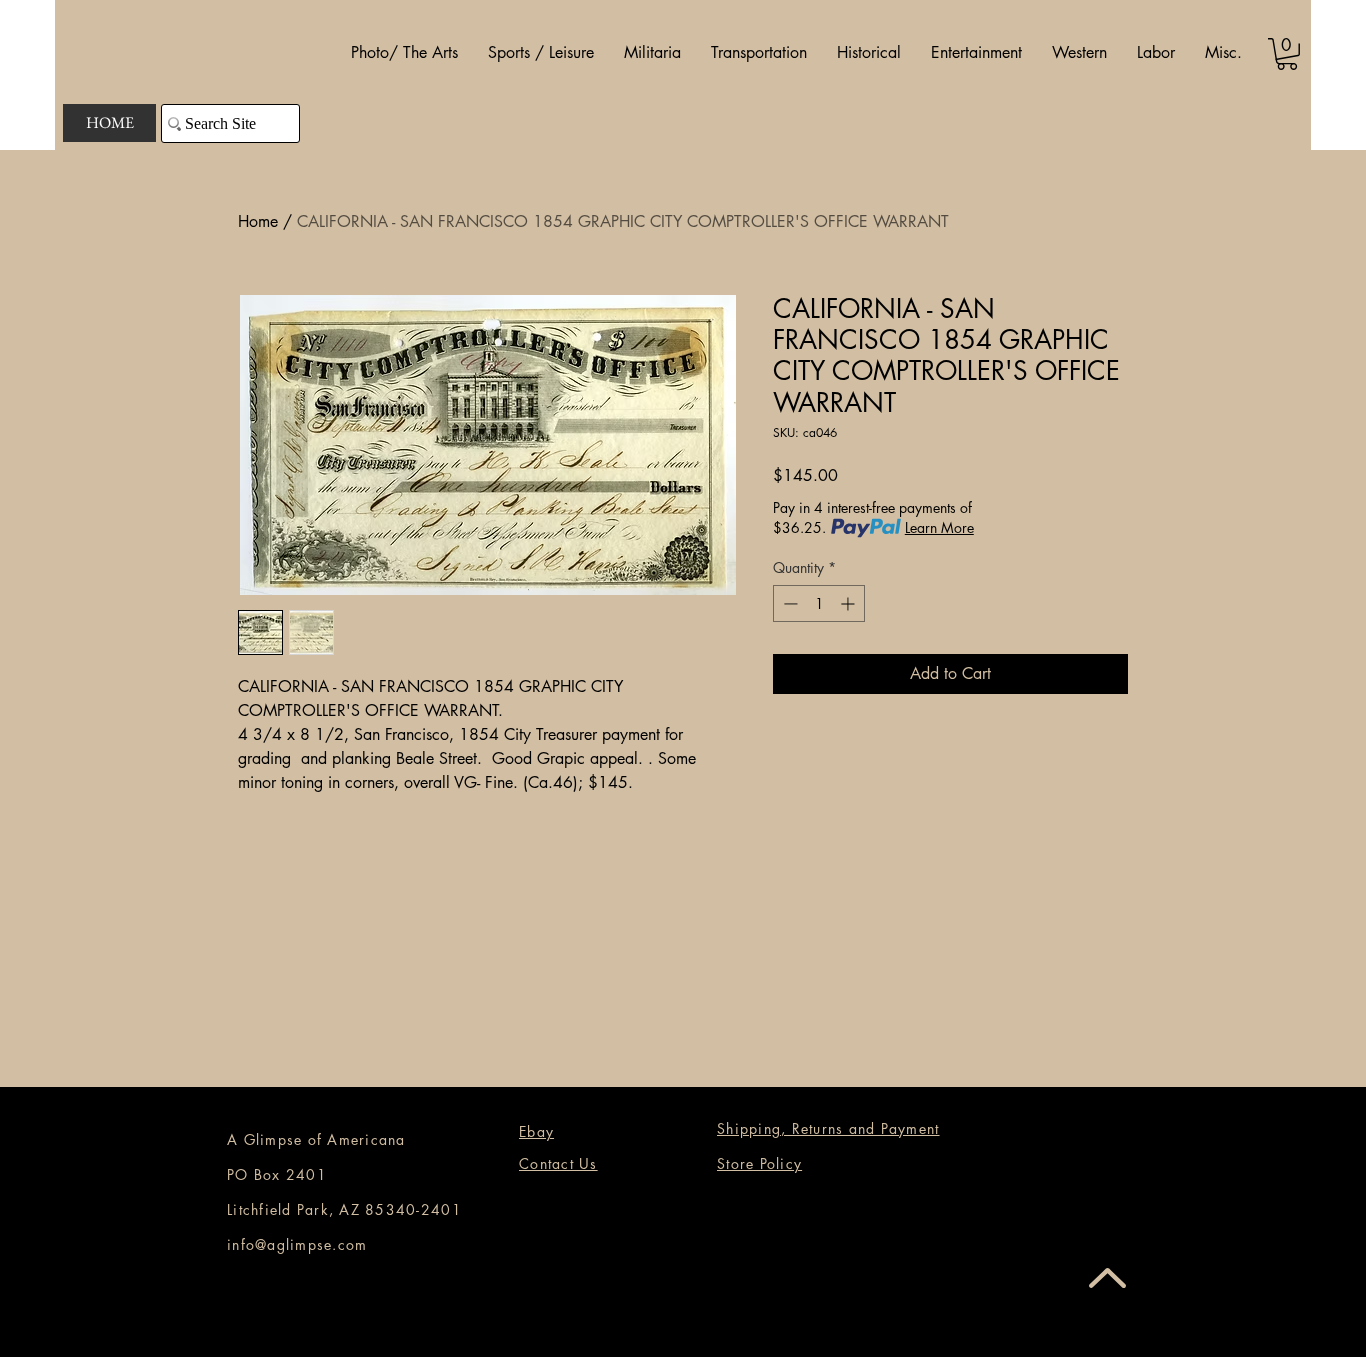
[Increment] (849, 603)
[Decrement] (788, 603)
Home (258, 221)
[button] (404, 53)
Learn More (939, 527)
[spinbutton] (819, 603)
